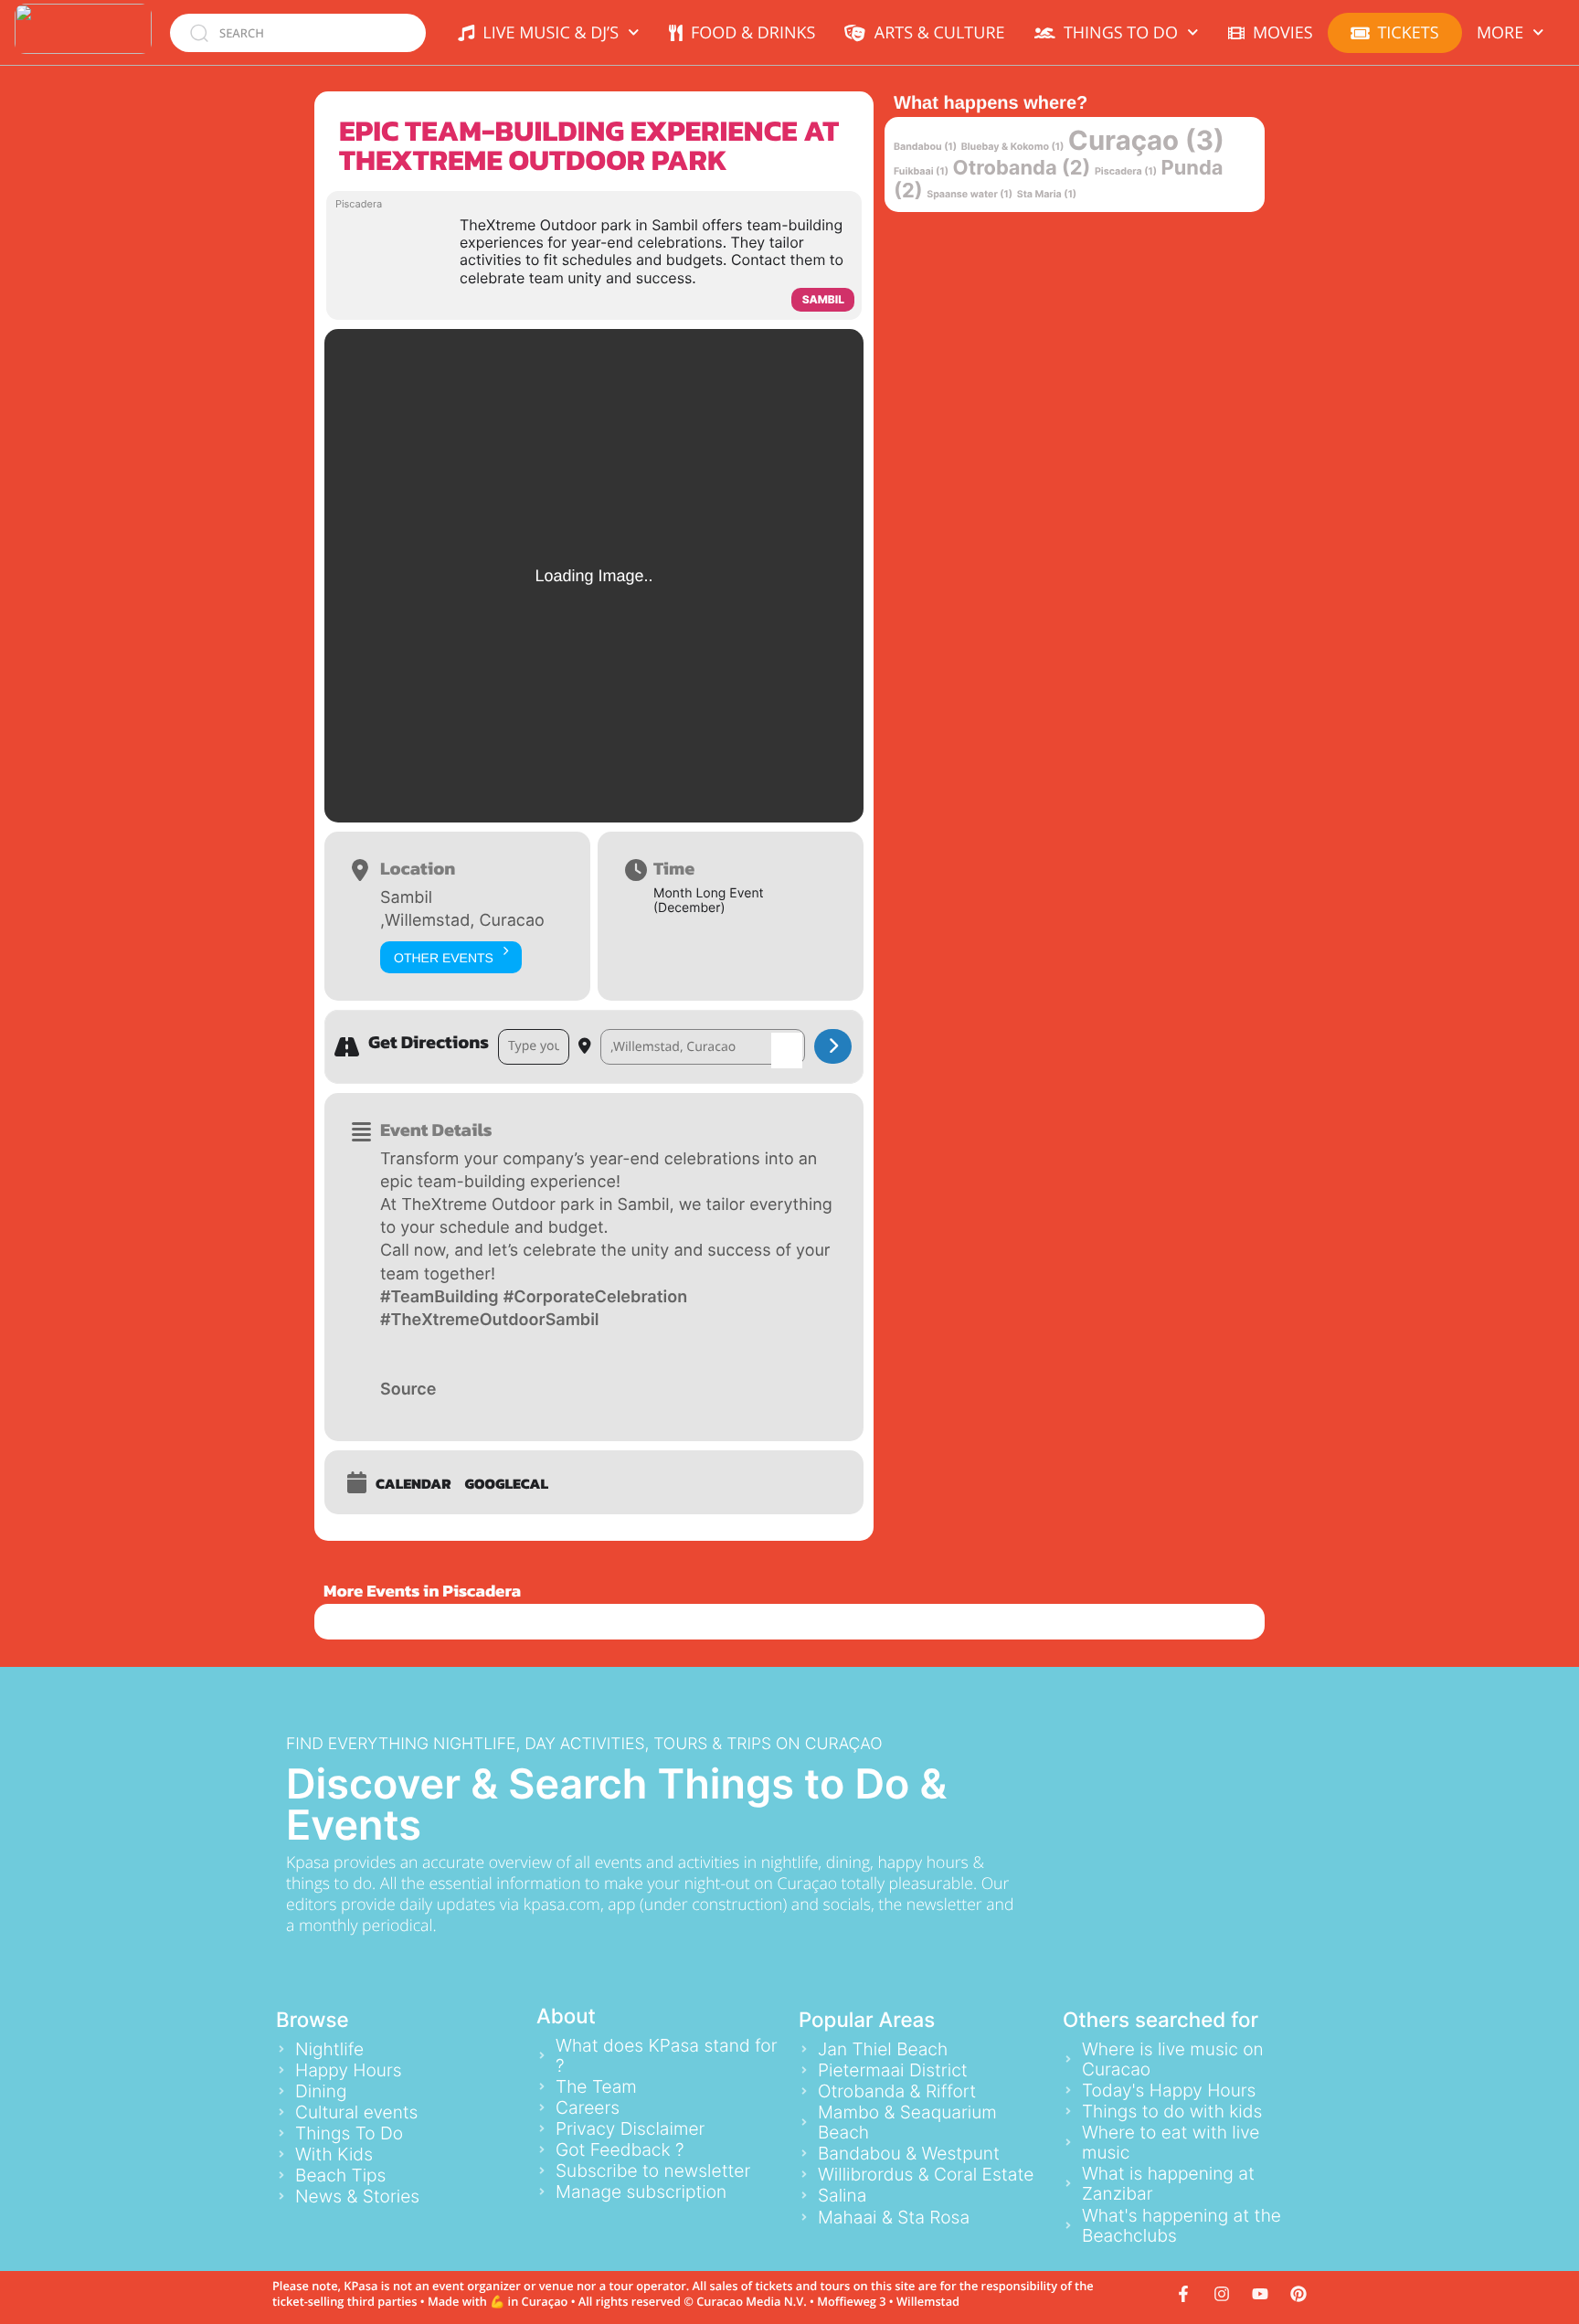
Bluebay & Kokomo (1013, 147)
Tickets (1408, 33)
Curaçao (1146, 141)
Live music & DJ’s (546, 33)
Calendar (413, 1484)
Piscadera (1126, 171)
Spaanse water (970, 194)
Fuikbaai (921, 171)
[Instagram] (1222, 2294)
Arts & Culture (935, 33)
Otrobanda (1022, 168)
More (1500, 33)
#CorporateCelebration (595, 1297)
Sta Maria (1047, 194)
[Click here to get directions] (833, 1046)
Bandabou (925, 147)
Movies (1279, 33)
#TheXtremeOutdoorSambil (490, 1320)
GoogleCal (507, 1484)
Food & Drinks (749, 33)
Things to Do (1117, 33)
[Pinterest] (1298, 2294)
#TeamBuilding (440, 1297)
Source (408, 1390)
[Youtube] (1260, 2294)
